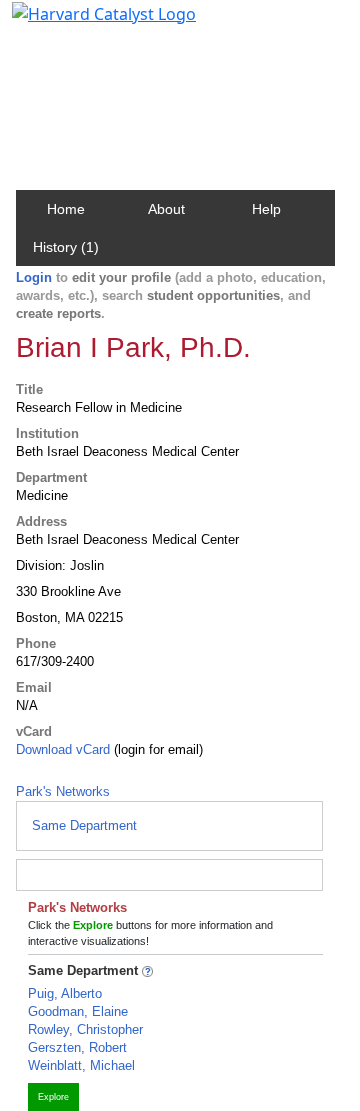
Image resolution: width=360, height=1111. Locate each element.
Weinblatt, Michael (81, 1065)
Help (266, 209)
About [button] (166, 209)
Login (34, 277)
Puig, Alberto (65, 993)
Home (66, 209)
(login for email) (156, 749)
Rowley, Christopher (85, 1029)
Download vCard (63, 749)
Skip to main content (83, 24)
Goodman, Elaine (78, 1011)
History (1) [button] (66, 247)
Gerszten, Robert (77, 1047)
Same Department (84, 825)
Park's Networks (63, 791)
